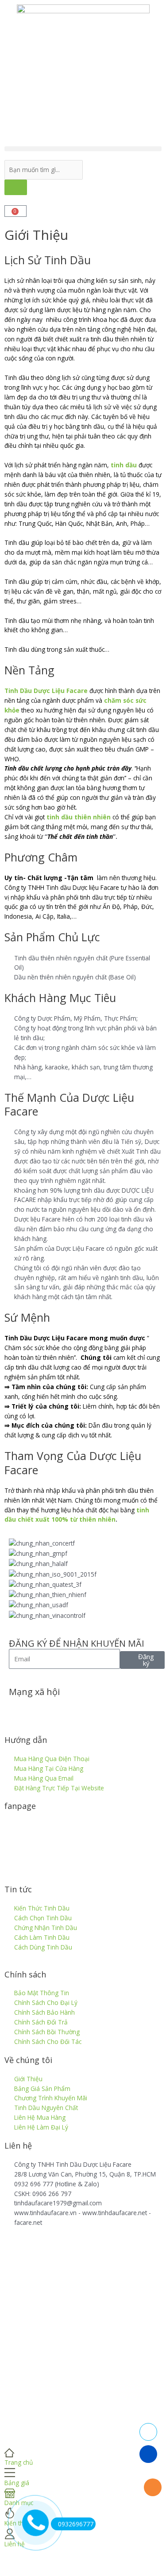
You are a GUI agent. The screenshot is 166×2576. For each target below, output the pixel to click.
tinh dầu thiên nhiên (79, 817)
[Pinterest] (116, 1708)
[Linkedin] (68, 1708)
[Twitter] (44, 1708)
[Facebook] (20, 1708)
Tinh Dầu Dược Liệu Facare (46, 691)
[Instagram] (92, 1708)
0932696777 (76, 2524)
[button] (83, 149)
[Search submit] (16, 187)
